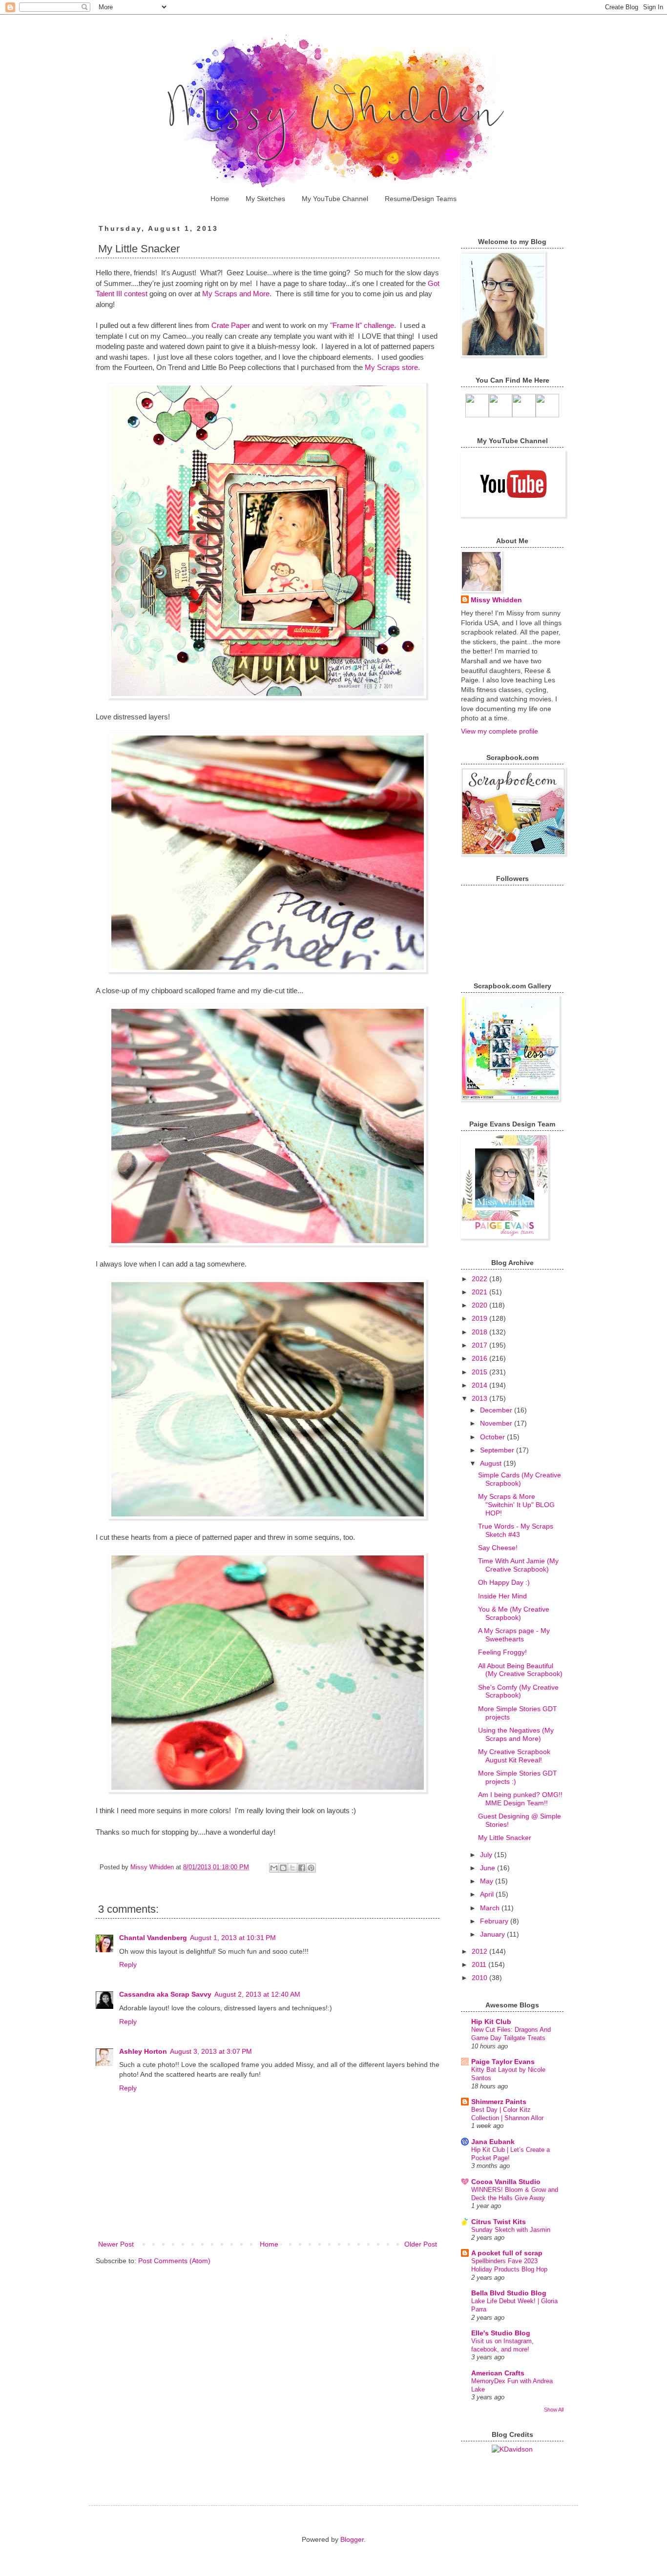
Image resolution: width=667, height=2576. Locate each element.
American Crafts (498, 2373)
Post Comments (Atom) (174, 2261)
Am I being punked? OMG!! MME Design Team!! (520, 1799)
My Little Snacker (505, 1838)
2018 (480, 1332)
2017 (480, 1345)
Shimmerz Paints (499, 2102)
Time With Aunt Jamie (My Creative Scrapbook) (518, 1565)
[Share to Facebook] (302, 1868)
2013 (480, 1398)
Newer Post (116, 2244)
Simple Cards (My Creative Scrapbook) (520, 1479)
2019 (480, 1318)
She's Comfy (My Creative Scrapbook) (518, 1691)
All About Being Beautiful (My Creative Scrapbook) (520, 1670)
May (488, 1881)
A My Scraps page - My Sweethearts (514, 1635)
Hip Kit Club (491, 2022)
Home (220, 199)
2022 (480, 1279)
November (497, 1423)
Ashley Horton (143, 2051)
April (488, 1894)
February (495, 1921)
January (493, 1934)
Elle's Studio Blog (501, 2333)
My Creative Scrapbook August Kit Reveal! (514, 1756)
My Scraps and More (236, 294)
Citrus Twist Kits (499, 2222)
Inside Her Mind (502, 1596)
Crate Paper (231, 325)
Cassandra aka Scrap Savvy (165, 1994)
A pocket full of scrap (507, 2253)
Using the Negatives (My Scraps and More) (516, 1734)
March (491, 1908)
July (487, 1855)
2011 (480, 1964)
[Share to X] (292, 1868)
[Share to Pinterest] (311, 1868)
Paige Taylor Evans (503, 2062)
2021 (480, 1292)
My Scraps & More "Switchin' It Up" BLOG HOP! (516, 1505)
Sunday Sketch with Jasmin (511, 2230)
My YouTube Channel (335, 199)
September (498, 1450)
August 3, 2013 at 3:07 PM (211, 2051)
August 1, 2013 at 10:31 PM (233, 1938)
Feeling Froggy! (502, 1652)
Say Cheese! (498, 1548)
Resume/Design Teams (421, 199)
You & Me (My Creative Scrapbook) (514, 1613)
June (489, 1868)
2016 (480, 1358)
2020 (480, 1305)
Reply (128, 1964)
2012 (480, 1951)
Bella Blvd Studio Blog (509, 2293)
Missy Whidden (496, 600)
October (493, 1437)
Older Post (421, 2244)
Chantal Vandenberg (153, 1938)
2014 (480, 1385)
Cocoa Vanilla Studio (506, 2182)
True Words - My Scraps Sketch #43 (516, 1530)
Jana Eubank (493, 2142)
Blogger (352, 2539)
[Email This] (274, 1868)
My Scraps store (390, 367)
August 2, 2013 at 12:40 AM (257, 1994)
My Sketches (265, 199)
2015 (480, 1372)
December (497, 1410)
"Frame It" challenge (362, 325)
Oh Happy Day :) (504, 1582)
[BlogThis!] (283, 1868)
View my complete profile (500, 731)
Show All (554, 2410)
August (492, 1463)
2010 (480, 1978)
